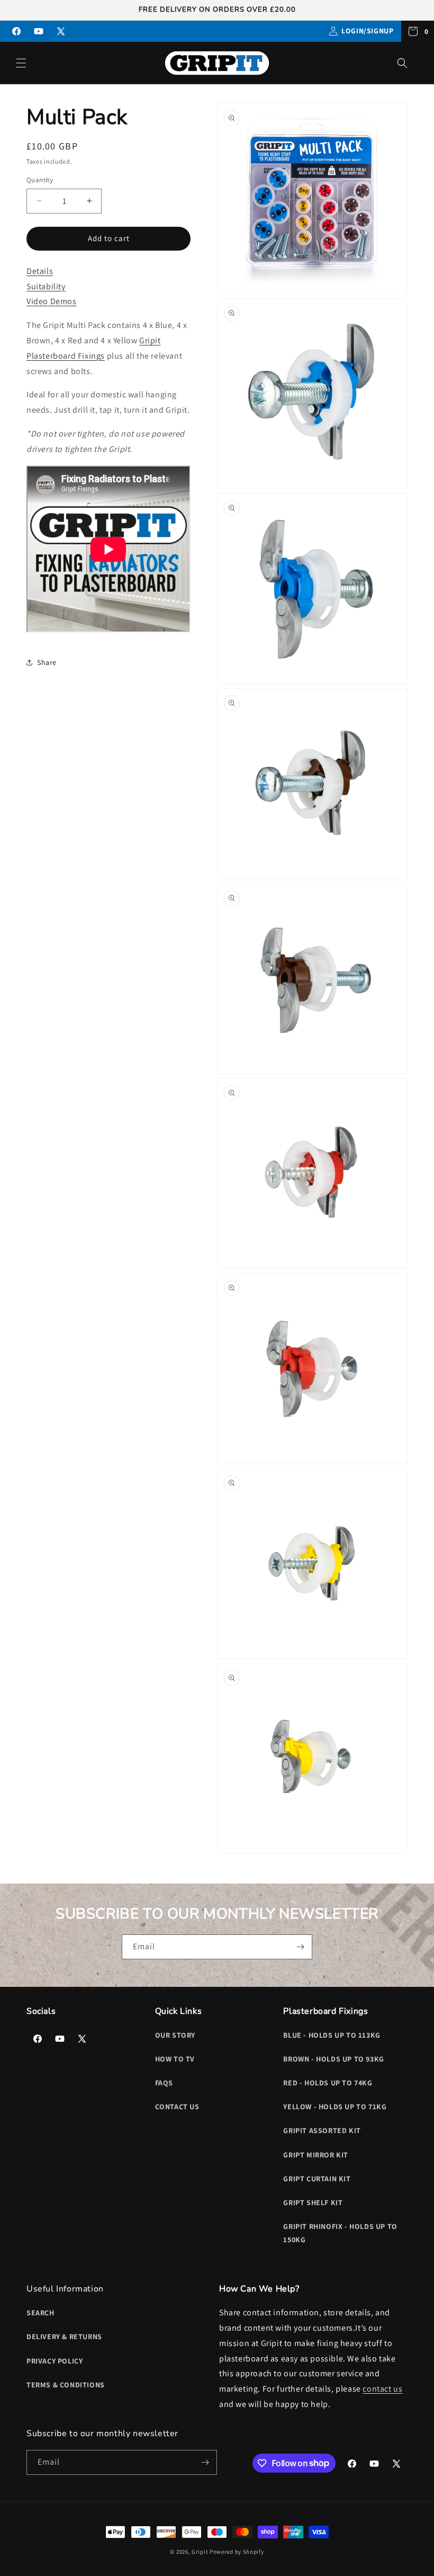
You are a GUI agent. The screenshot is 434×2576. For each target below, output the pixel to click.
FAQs (164, 2083)
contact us (382, 2389)
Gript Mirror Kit (316, 2155)
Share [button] (47, 662)
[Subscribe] (300, 1947)
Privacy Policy (55, 2361)
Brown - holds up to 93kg (333, 2059)
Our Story (175, 2035)
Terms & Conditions (66, 2385)
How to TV (175, 2059)
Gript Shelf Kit (313, 2202)
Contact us (177, 2107)
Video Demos (52, 301)
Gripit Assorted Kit (322, 2130)
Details (40, 271)
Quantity (40, 180)
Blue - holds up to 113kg (332, 2035)
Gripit (200, 2552)
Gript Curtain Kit (317, 2179)
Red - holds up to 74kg (328, 2083)
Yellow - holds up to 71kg (335, 2107)
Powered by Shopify (237, 2552)
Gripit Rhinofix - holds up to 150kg (340, 2233)
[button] (21, 63)
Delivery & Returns (64, 2337)
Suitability (46, 286)
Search (40, 2313)
